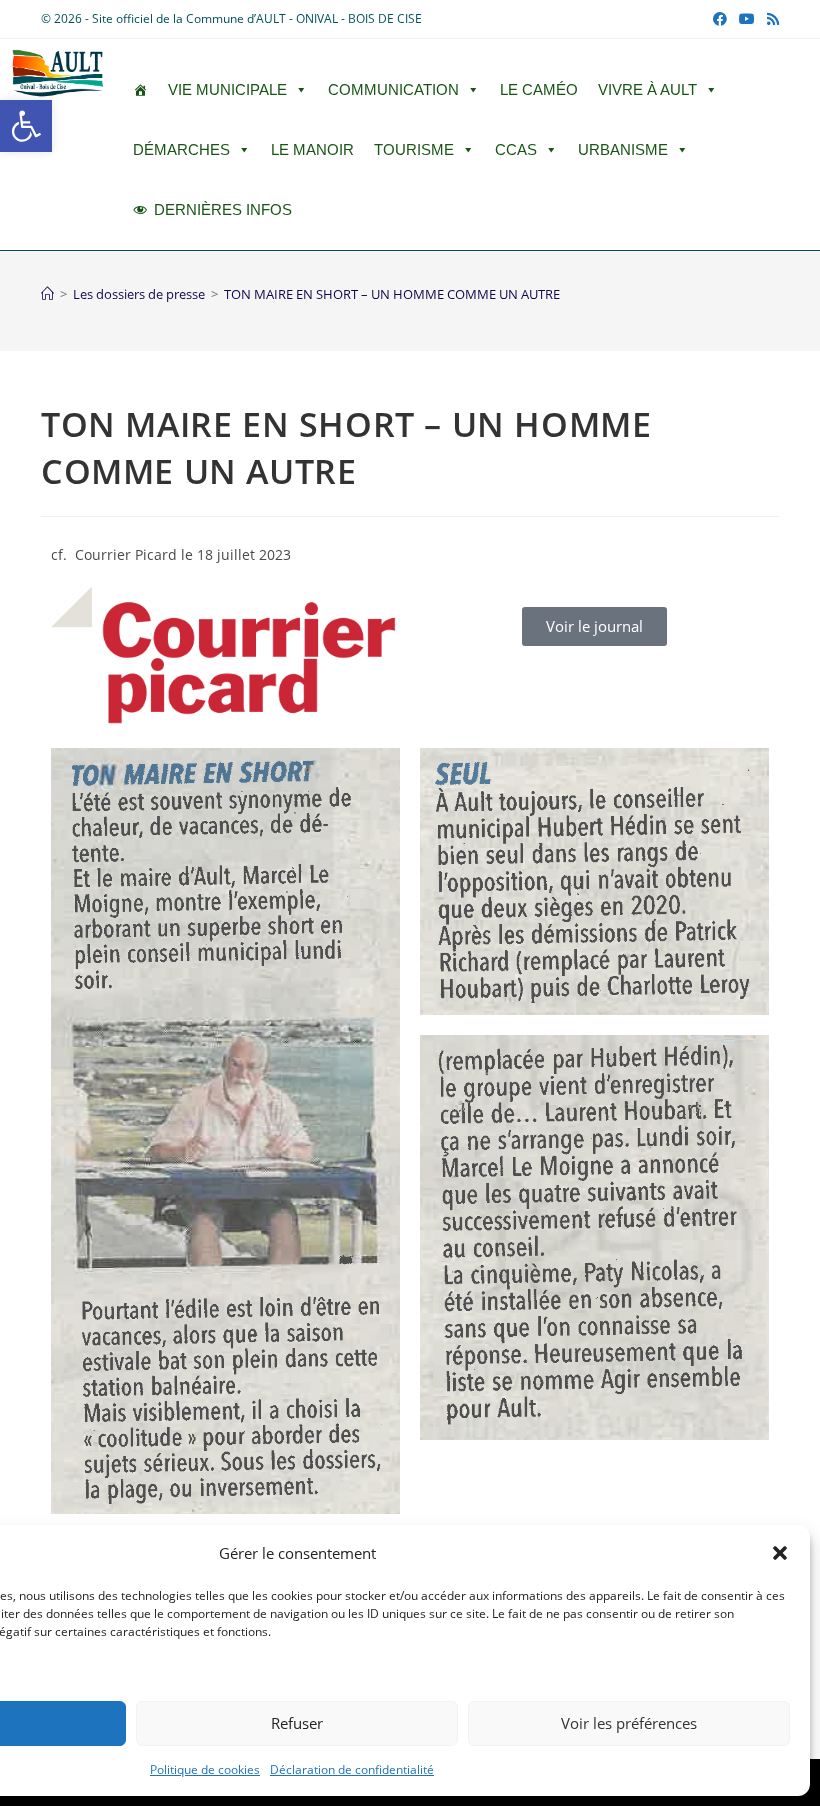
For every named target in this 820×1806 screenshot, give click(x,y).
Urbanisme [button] (623, 149)
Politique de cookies (205, 1769)
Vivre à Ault (647, 89)
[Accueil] (47, 294)
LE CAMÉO (539, 89)
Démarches (181, 149)
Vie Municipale (227, 89)
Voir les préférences (629, 1723)
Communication (393, 89)
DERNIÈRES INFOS (223, 209)
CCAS (516, 149)
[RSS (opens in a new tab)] (770, 19)
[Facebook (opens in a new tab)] (720, 19)
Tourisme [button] (414, 149)
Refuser (297, 1723)
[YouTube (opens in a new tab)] (747, 19)
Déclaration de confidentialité (352, 1769)
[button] (26, 126)
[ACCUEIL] (140, 90)
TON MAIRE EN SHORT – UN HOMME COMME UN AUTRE (392, 294)
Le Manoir (312, 149)
